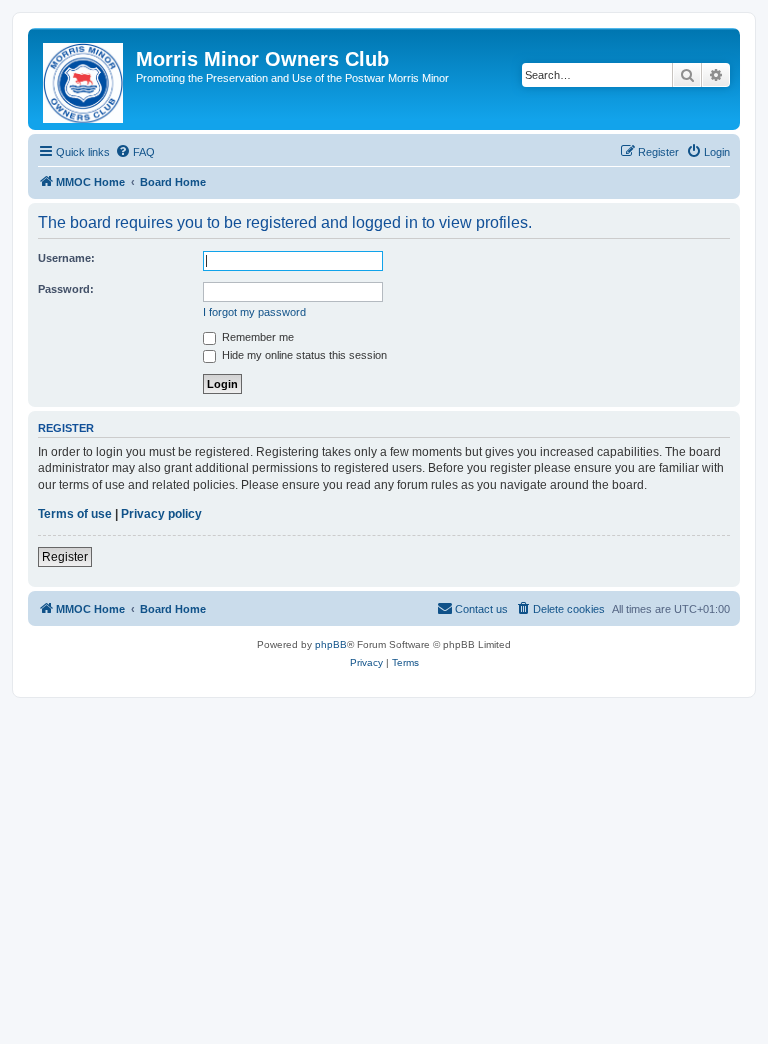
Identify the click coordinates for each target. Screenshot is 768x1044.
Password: (66, 289)
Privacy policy (161, 514)
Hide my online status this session (303, 355)
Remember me (256, 337)
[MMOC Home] (84, 79)
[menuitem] (135, 152)
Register (65, 557)
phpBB (331, 644)
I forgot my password (254, 312)
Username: (66, 258)
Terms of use (75, 514)
